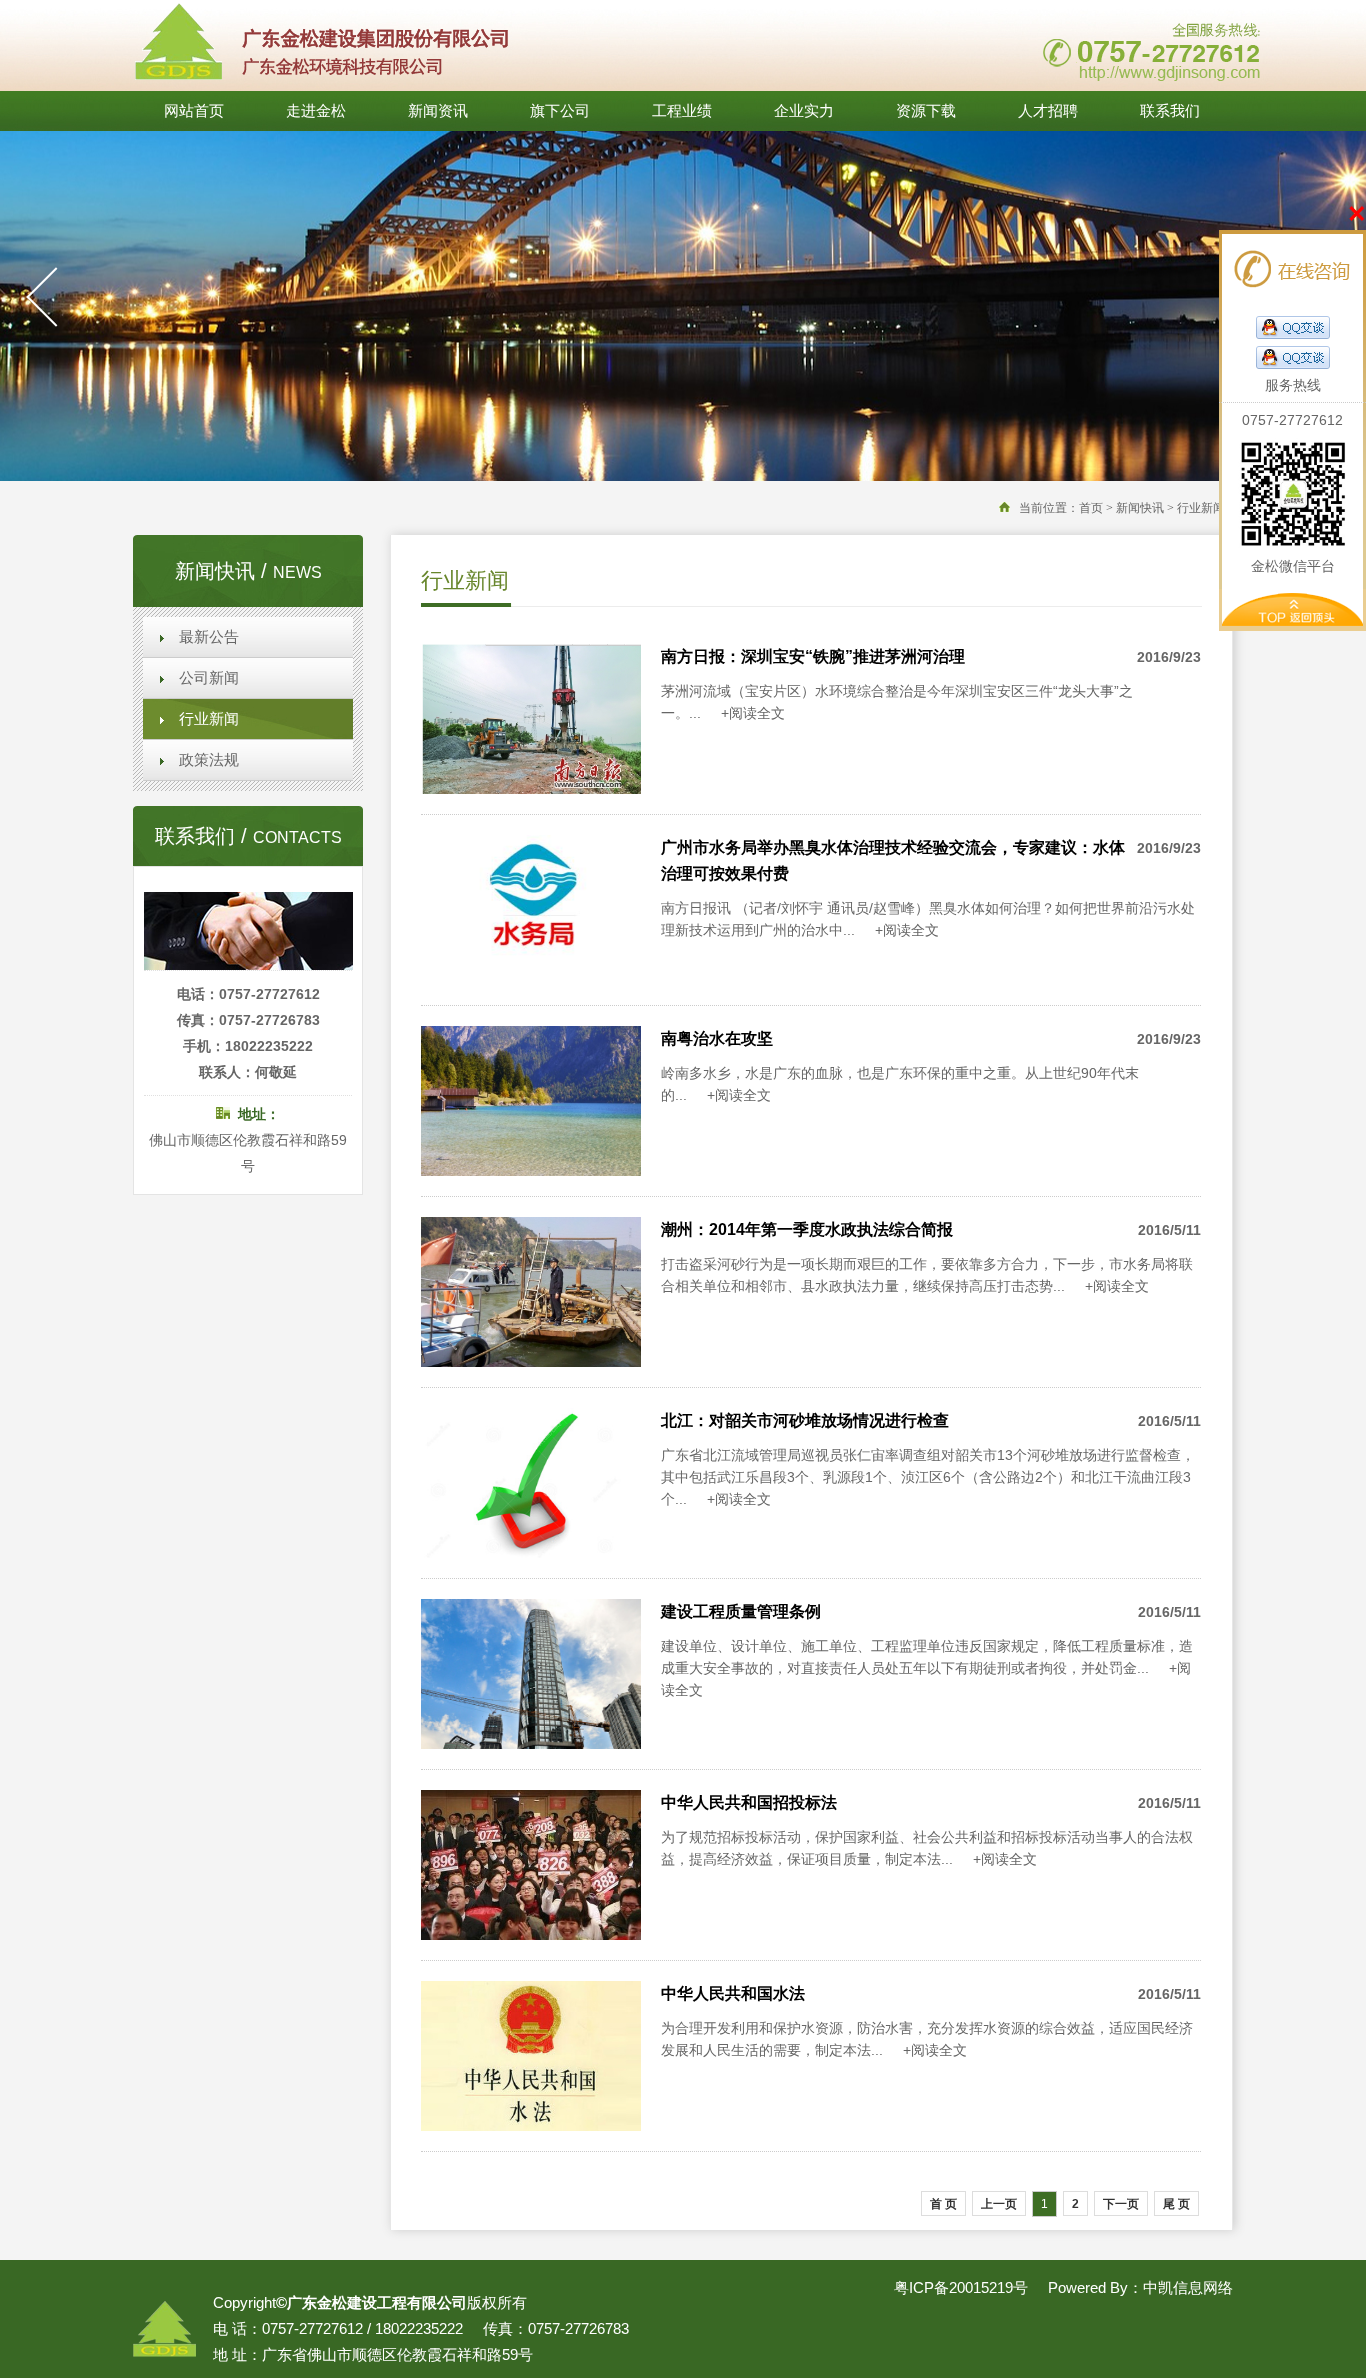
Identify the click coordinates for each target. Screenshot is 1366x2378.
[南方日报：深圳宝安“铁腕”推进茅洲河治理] (531, 788)
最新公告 (209, 637)
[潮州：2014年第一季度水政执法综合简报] (531, 1361)
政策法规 (209, 760)
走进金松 (316, 111)
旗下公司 (560, 111)
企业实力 (804, 111)
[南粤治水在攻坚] (531, 1170)
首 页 (943, 2204)
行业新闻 (209, 719)
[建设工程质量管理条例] (531, 1743)
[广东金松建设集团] (320, 82)
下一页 (1121, 2204)
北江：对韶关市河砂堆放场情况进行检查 (805, 1420)
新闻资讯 (438, 111)
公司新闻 (209, 678)
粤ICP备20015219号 (961, 2287)
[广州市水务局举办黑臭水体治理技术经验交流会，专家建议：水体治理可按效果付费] (531, 979)
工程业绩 (682, 111)
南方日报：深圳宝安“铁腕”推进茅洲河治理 (813, 656)
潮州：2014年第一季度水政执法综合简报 (807, 1229)
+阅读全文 (753, 713)
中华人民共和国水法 (733, 1993)
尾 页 (1176, 2204)
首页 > (1096, 508)
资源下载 (926, 111)
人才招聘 (1048, 111)
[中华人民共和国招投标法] (531, 1934)
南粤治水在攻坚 (717, 1038)
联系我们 (1170, 111)
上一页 (999, 2204)
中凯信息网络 (1188, 2287)
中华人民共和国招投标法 (749, 1802)
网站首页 (194, 111)
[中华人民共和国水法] (531, 2125)
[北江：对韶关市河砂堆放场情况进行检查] (531, 1552)
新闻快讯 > (1145, 508)
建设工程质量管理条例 (741, 1611)
